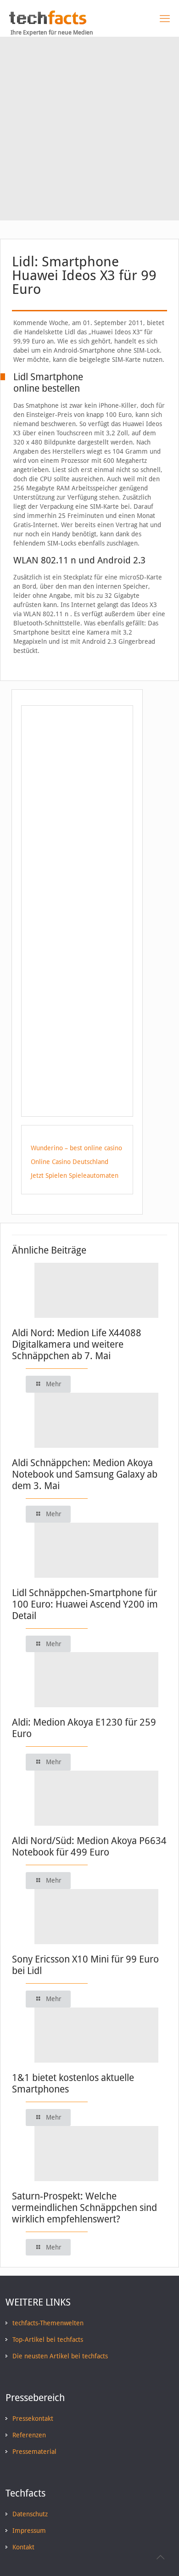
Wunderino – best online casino (76, 1148)
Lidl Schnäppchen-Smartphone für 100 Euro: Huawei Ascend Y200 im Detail (85, 1604)
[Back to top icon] (160, 2557)
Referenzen (29, 2435)
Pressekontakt (33, 2419)
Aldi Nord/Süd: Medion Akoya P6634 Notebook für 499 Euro (89, 1846)
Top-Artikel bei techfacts (48, 2340)
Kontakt (23, 2547)
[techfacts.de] (48, 22)
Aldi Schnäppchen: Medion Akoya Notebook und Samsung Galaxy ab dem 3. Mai (85, 1474)
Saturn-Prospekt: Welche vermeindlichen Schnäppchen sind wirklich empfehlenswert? (84, 2208)
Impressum (29, 2531)
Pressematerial (34, 2452)
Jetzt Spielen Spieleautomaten (75, 1176)
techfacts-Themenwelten (48, 2323)
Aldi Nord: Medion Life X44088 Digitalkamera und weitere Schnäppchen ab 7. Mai (77, 1344)
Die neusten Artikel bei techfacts (60, 2356)
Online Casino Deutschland (70, 1162)
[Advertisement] (89, 131)
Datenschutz (30, 2514)
